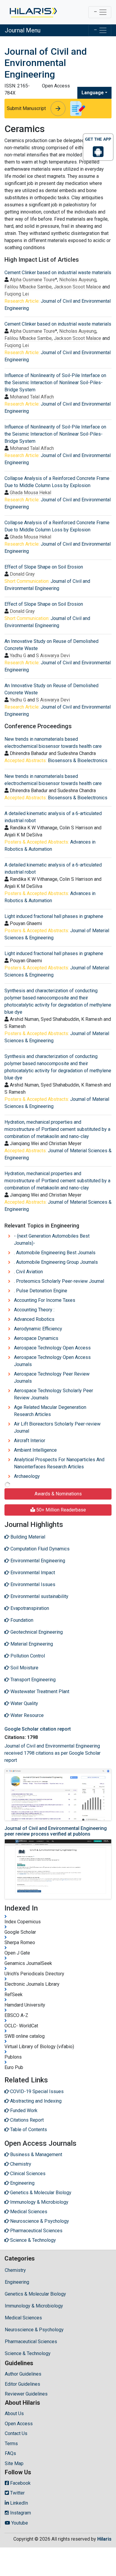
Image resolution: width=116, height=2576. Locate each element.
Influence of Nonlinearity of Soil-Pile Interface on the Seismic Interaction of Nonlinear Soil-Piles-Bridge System (55, 383)
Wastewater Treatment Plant (39, 1692)
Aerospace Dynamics (36, 1338)
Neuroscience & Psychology (34, 2330)
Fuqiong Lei (17, 294)
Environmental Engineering (37, 1561)
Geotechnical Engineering (36, 1632)
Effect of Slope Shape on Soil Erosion (44, 567)
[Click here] (33, 12)
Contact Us (16, 2433)
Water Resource (26, 1715)
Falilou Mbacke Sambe (28, 287)
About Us (14, 2413)
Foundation (21, 1620)
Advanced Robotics (34, 1319)
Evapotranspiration (29, 1608)
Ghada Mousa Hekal (30, 493)
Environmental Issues (32, 1584)
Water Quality (24, 1703)
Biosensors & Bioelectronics (78, 760)
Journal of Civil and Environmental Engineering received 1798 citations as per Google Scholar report (52, 1753)
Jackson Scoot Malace (77, 287)
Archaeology (27, 1476)
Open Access (19, 2424)
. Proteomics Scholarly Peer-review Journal (59, 1281)
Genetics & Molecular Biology (35, 2294)
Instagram (20, 2513)
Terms (11, 2444)
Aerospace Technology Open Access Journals (52, 1361)
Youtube (19, 2523)
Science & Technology (28, 2353)
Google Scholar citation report (38, 1729)
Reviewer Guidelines (26, 2394)
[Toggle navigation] (100, 12)
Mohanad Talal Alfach (32, 397)
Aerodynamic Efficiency (38, 1329)
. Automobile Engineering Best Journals (55, 1253)
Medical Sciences (23, 2318)
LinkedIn (18, 2503)
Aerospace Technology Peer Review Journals (52, 1378)
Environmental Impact (32, 1573)
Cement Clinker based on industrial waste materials (58, 273)
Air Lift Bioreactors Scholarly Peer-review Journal (57, 1427)
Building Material (27, 1537)
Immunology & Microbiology (34, 2306)
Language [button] (93, 93)
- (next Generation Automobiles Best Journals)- (52, 1240)
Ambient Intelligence (35, 1450)
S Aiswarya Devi (53, 656)
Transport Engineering (32, 1680)
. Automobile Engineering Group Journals (56, 1262)
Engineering (17, 2282)
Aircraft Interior (30, 1441)
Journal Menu (23, 30)
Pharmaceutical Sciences (31, 2342)
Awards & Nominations (58, 1494)
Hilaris (104, 2539)
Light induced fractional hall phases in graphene (54, 916)
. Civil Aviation (28, 1272)
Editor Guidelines (22, 2384)
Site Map (14, 2463)
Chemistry (15, 2270)
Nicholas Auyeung (78, 280)
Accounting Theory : (34, 1310)
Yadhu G (18, 656)
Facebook (20, 2483)
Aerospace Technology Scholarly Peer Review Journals (54, 1394)
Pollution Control (27, 1656)
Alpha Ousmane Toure (32, 280)
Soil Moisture (24, 1668)
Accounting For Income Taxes (45, 1300)
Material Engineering (31, 1644)
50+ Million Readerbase (61, 1510)
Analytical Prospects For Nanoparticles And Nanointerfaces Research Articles (59, 1463)
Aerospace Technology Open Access (52, 1348)
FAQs (10, 2453)
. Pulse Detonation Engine (41, 1291)
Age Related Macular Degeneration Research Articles (50, 1411)
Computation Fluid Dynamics (39, 1549)
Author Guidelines (23, 2374)
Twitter (17, 2493)
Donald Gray (22, 574)
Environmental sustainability (39, 1596)
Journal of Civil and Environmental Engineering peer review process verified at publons (56, 1831)
